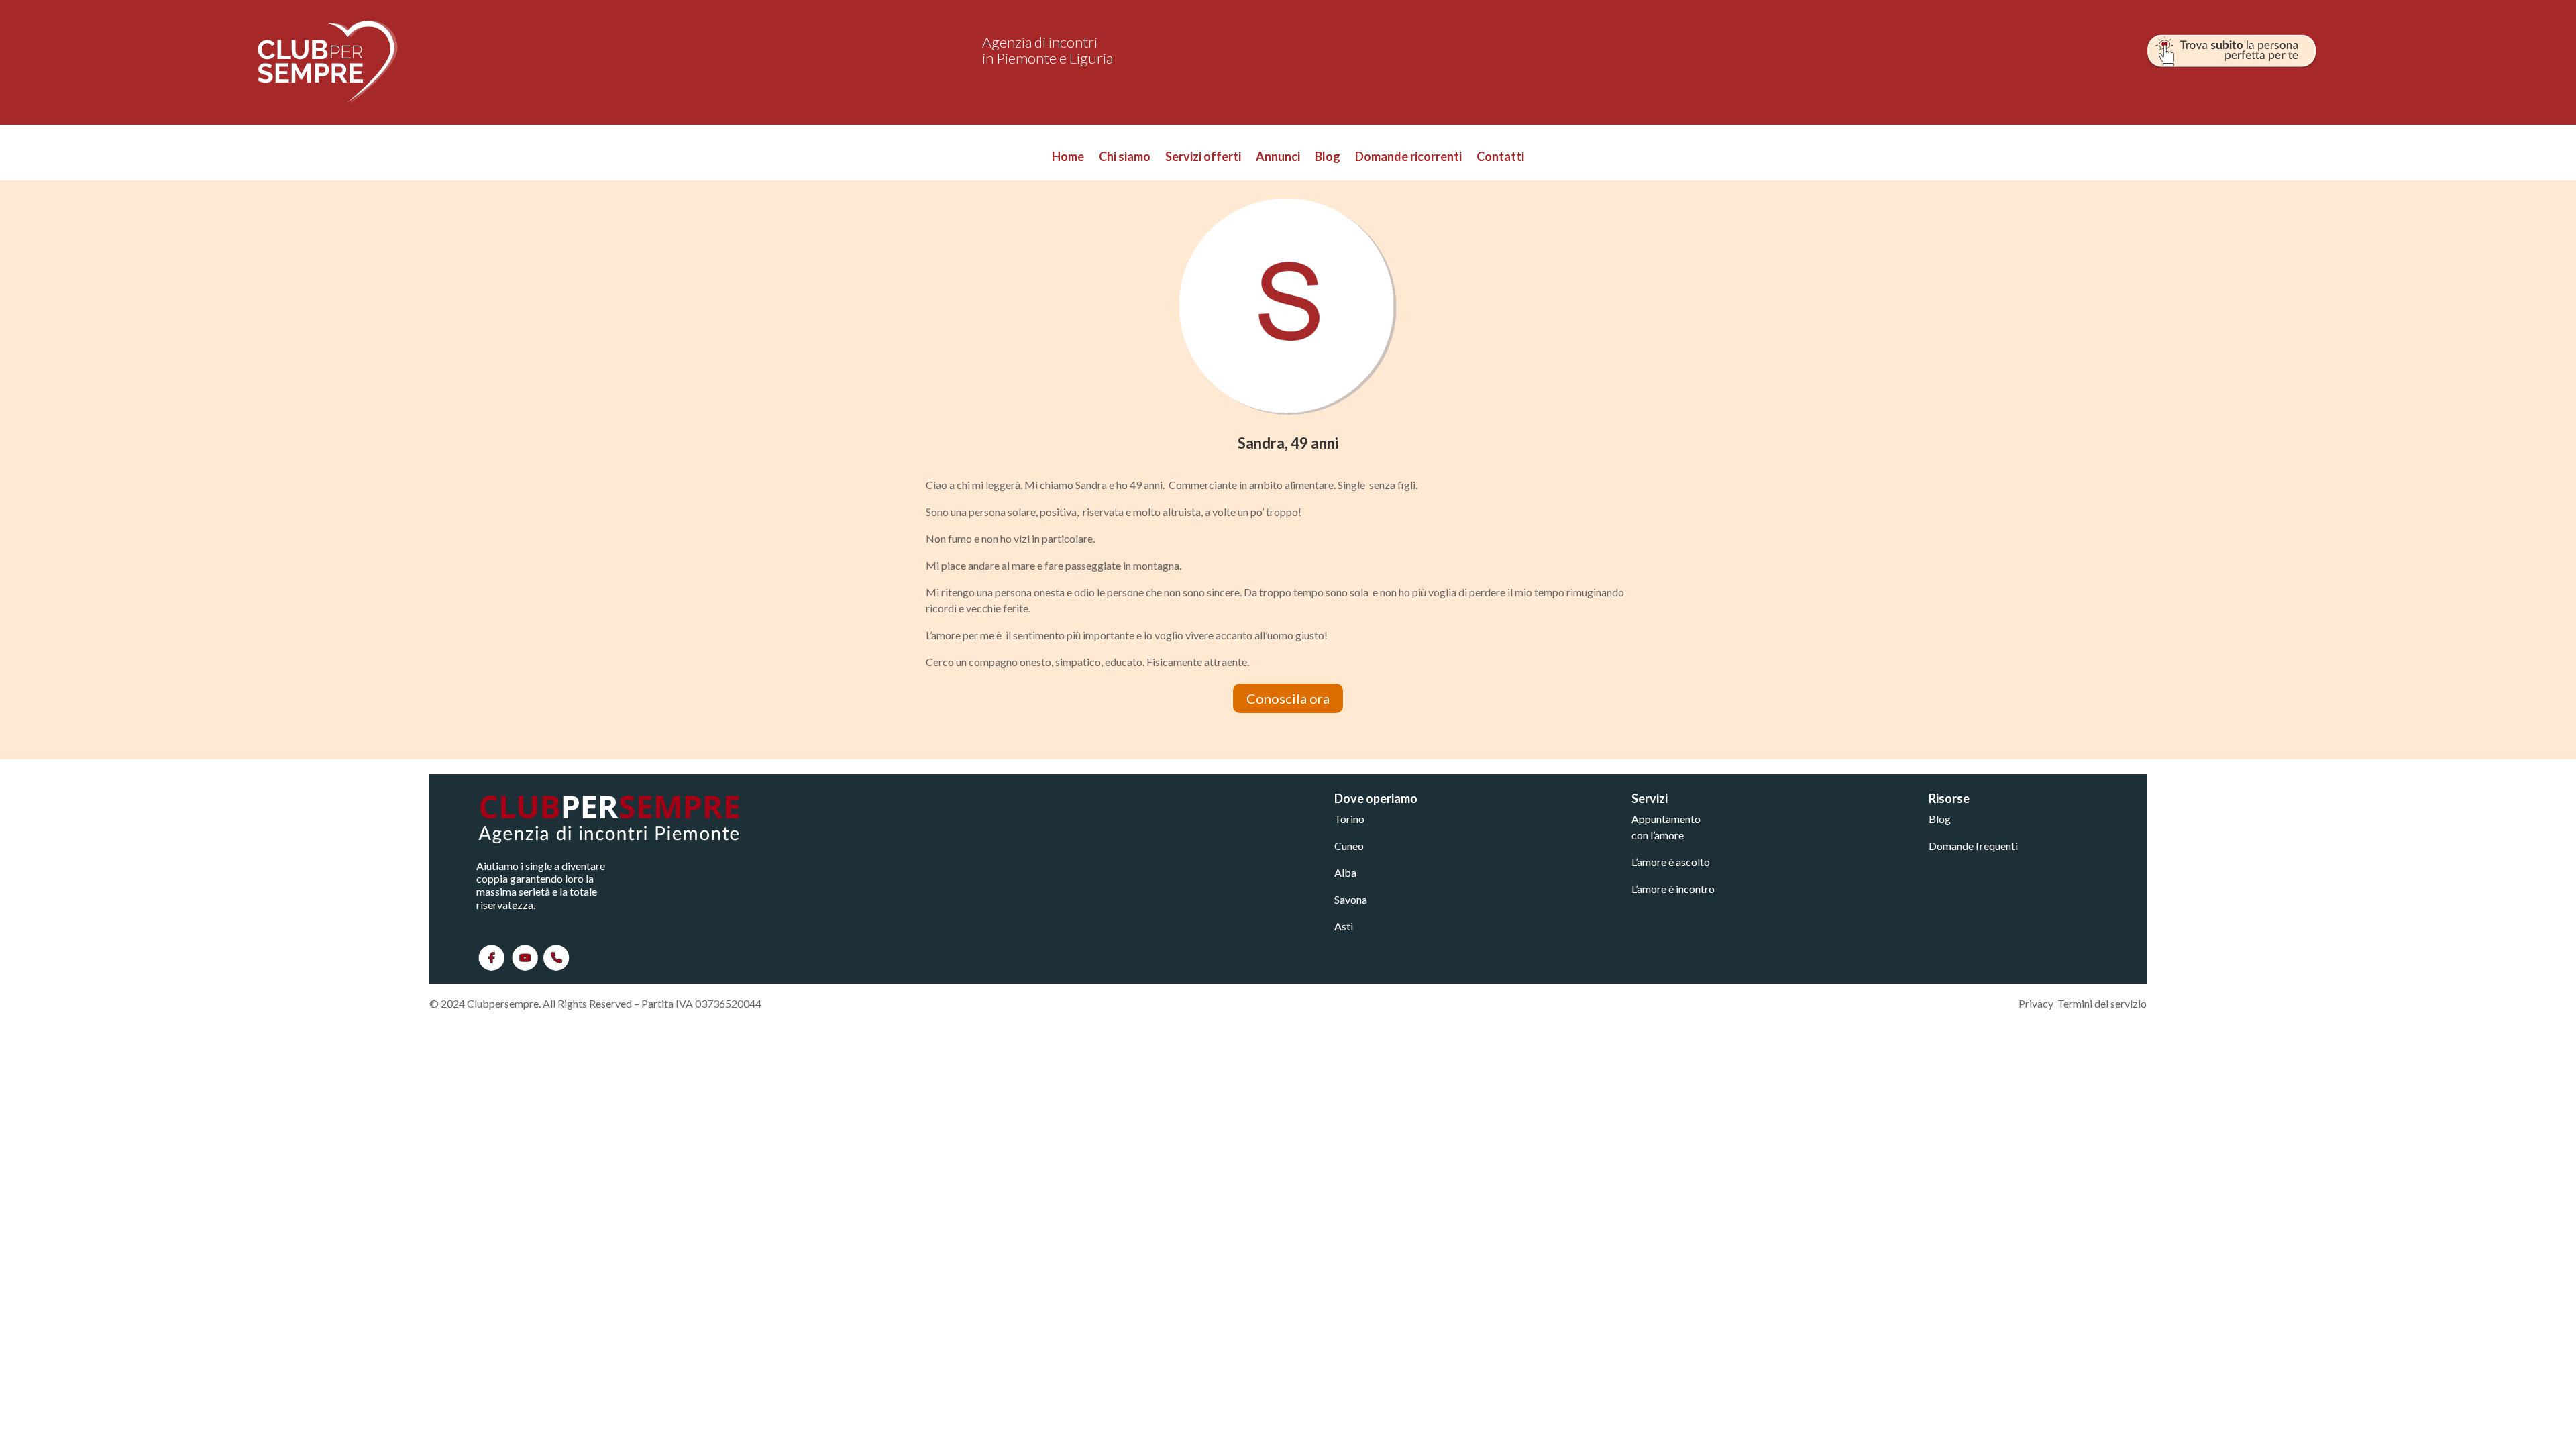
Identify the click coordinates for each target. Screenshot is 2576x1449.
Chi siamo (1125, 158)
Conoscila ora (1288, 698)
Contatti (1500, 158)
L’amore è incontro (1673, 889)
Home (1068, 158)
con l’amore (1658, 835)
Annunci (1278, 158)
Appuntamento (1666, 819)
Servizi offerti (1203, 158)
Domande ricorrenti (1408, 158)
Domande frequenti (1973, 846)
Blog (1328, 158)
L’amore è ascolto (1671, 862)
